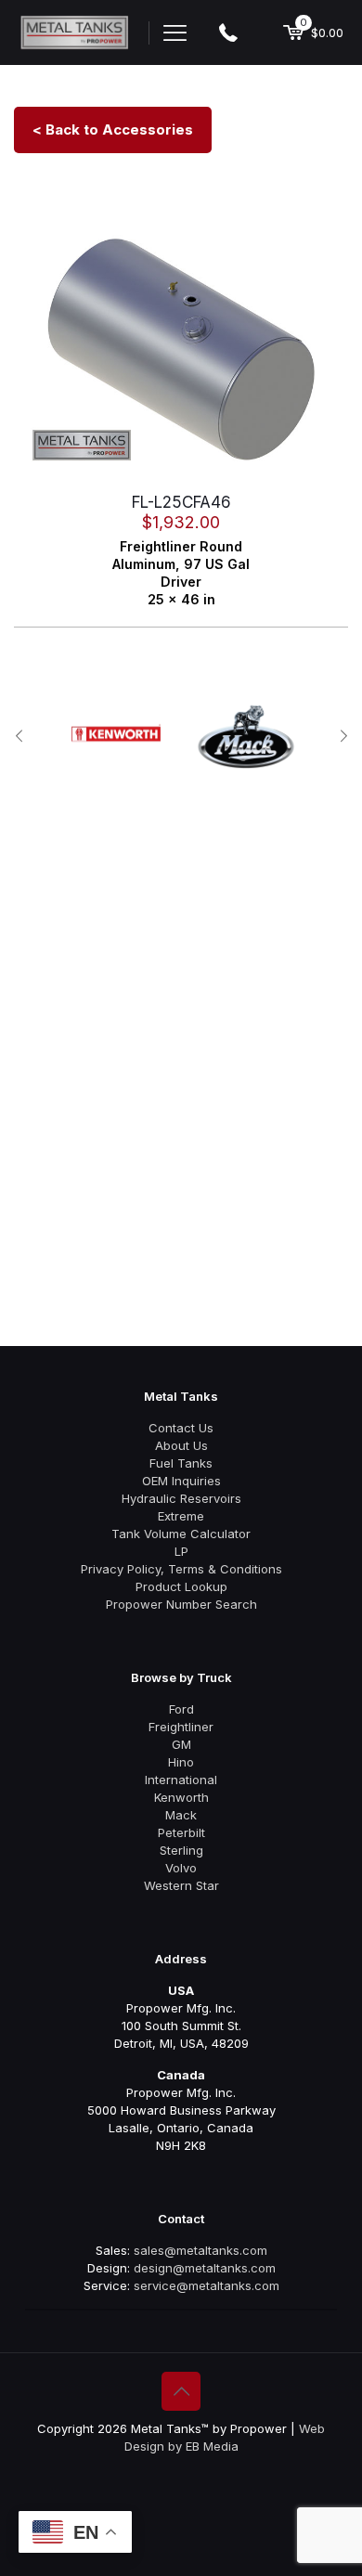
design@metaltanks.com (205, 2268)
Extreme (181, 1516)
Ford (181, 1709)
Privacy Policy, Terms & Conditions (181, 1569)
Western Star (181, 1885)
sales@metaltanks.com (200, 2250)
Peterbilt (181, 1832)
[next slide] (343, 736)
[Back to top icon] (181, 2391)
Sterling (181, 1850)
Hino (181, 1762)
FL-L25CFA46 (181, 502)
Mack (181, 1815)
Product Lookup (181, 1586)
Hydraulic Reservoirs (181, 1498)
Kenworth (181, 1797)
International (181, 1780)
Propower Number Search (181, 1604)
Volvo (181, 1868)
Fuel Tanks (181, 1463)
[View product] (327, 239)
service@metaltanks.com (207, 2285)
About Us (181, 1445)
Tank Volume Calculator (181, 1534)
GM (181, 1744)
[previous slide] (19, 736)
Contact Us (181, 1428)
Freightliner (181, 1727)
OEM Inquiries (181, 1481)
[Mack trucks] (246, 737)
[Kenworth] (116, 733)
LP (181, 1551)
